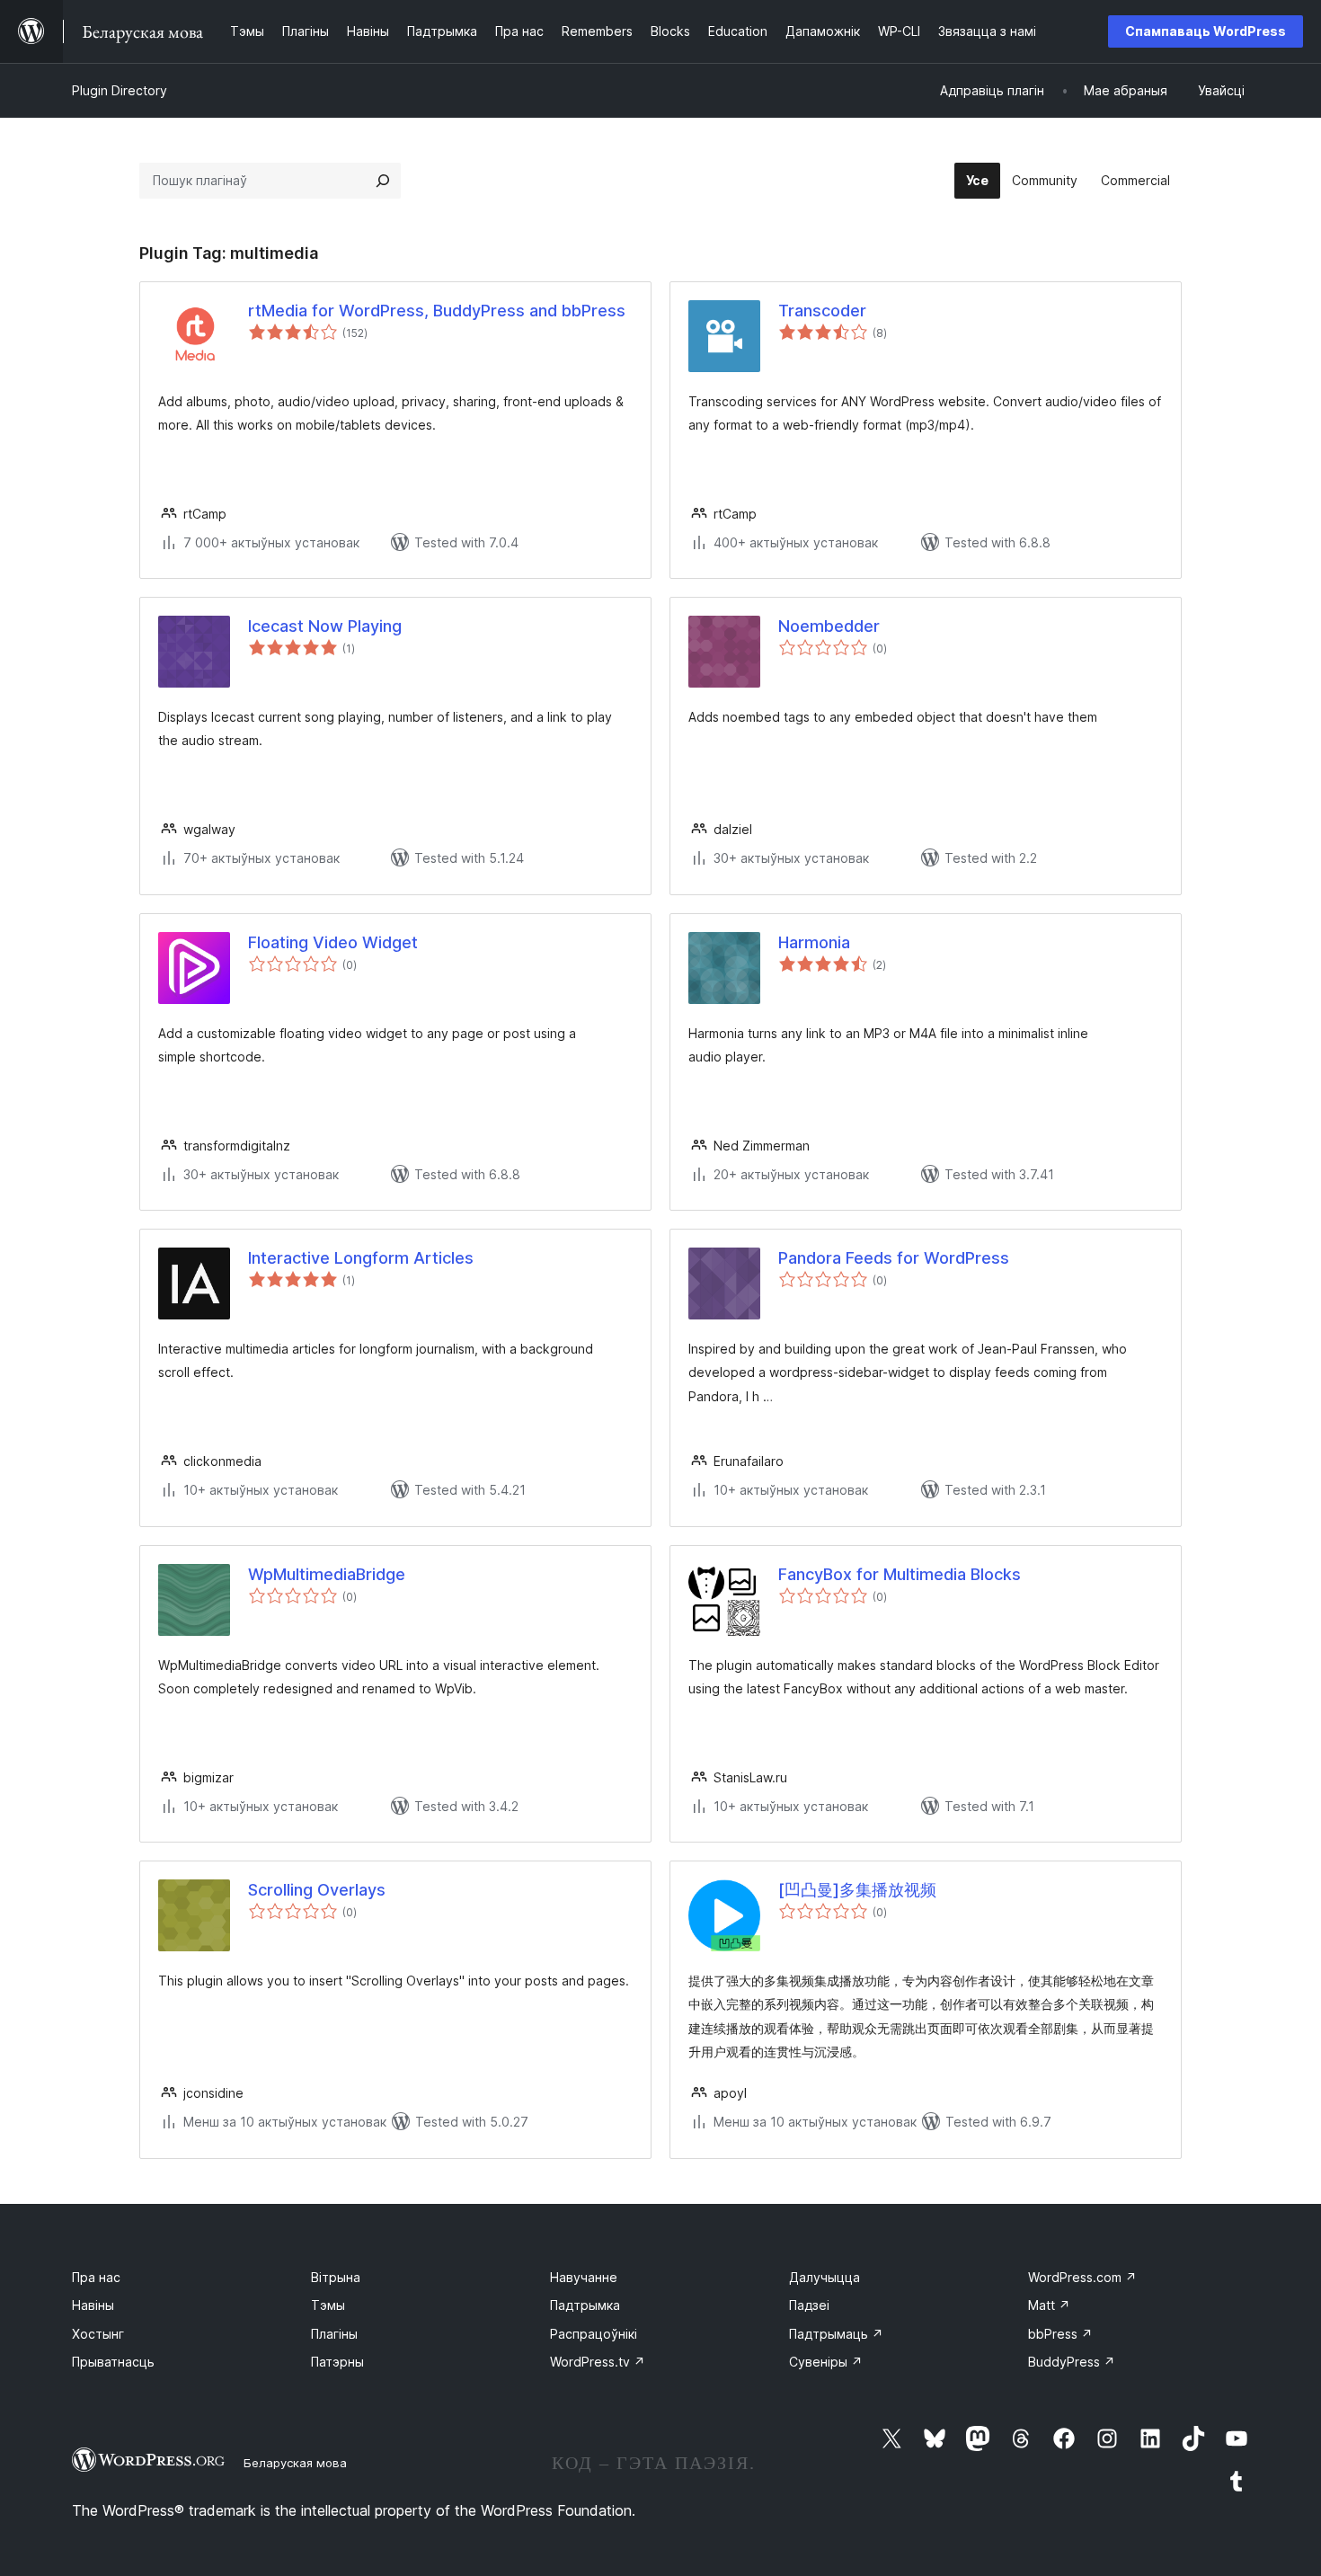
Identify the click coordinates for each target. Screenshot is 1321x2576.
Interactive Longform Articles (361, 1258)
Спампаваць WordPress (1206, 31)
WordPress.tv (598, 2362)
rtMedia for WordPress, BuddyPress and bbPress (437, 311)
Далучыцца (825, 2277)
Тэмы (328, 2305)
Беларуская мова (295, 2463)
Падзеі (809, 2305)
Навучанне (584, 2277)
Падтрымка (585, 2305)
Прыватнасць (113, 2362)
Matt (1049, 2305)
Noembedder (829, 626)
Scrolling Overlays (317, 1890)
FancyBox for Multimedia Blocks (900, 1574)
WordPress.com (1082, 2277)
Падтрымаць (836, 2334)
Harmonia (814, 942)
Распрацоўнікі (594, 2334)
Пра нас (96, 2277)
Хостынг (98, 2334)
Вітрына (336, 2277)
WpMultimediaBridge (327, 1574)
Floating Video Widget (333, 942)
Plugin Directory (120, 90)
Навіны (93, 2305)
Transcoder (822, 311)
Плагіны (334, 2334)
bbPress (1060, 2334)
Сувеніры (826, 2362)
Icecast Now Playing (325, 626)
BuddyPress (1072, 2362)
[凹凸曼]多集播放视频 (857, 1890)
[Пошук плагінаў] (383, 181)
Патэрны (337, 2362)
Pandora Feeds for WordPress (894, 1258)
